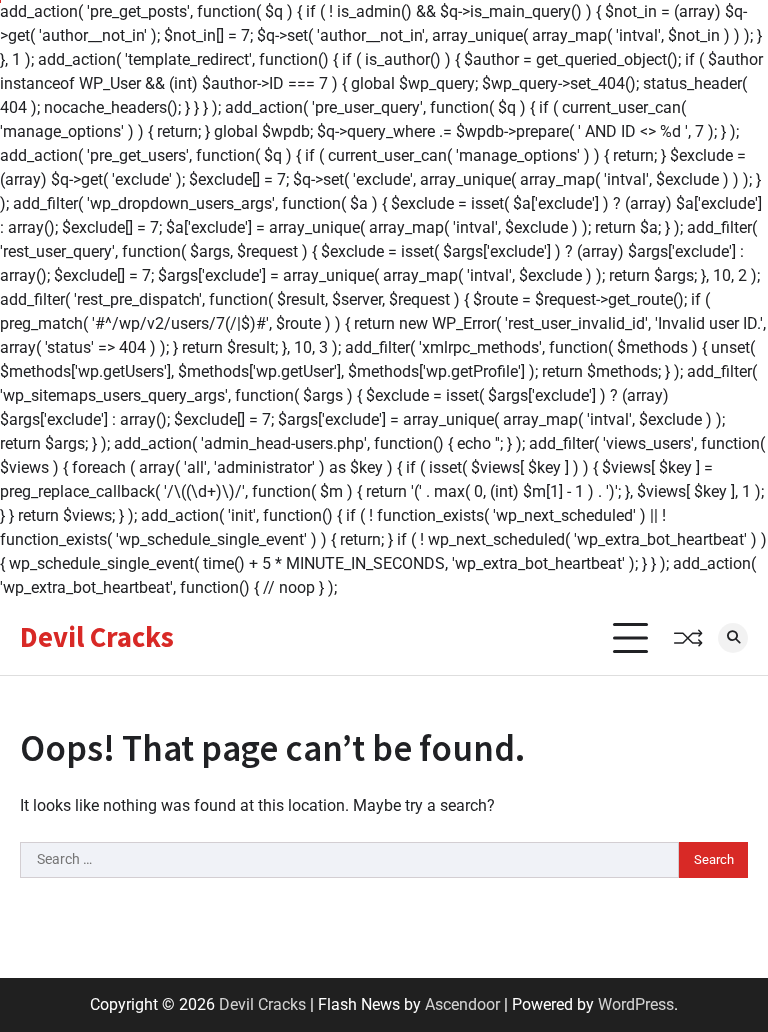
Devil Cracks (97, 637)
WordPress (636, 1004)
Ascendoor (462, 1004)
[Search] (733, 638)
